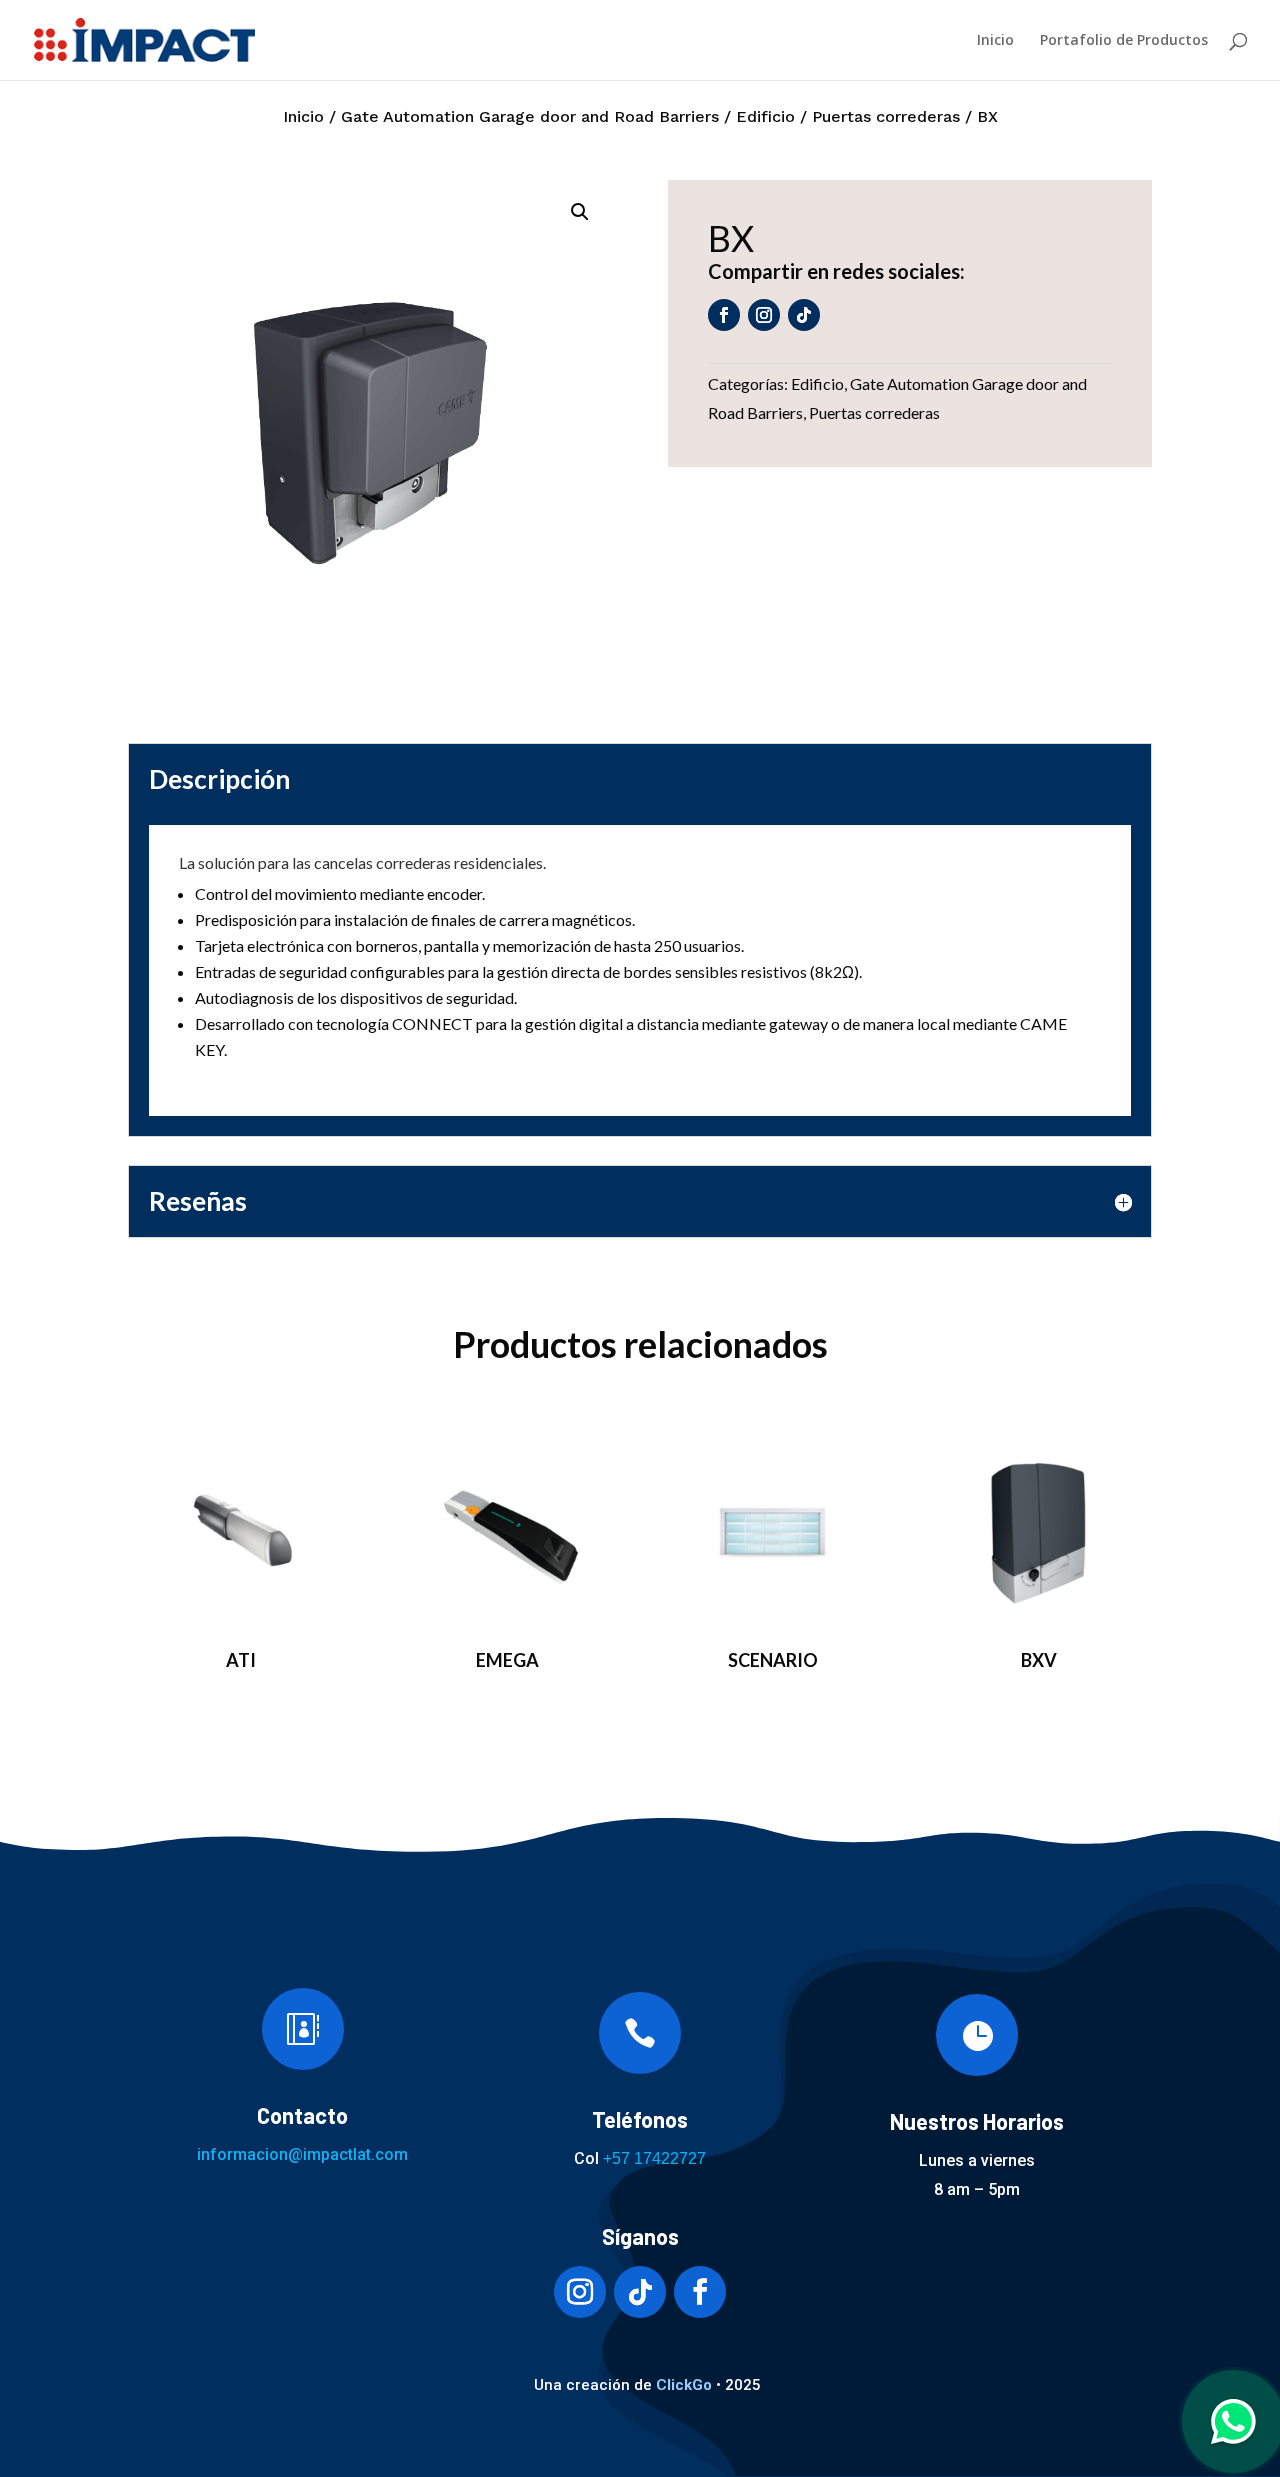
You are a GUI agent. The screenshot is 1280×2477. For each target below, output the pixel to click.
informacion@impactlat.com (302, 2154)
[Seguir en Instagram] (764, 315)
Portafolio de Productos (1124, 41)
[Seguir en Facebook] (724, 315)
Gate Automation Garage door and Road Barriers (530, 116)
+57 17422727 (654, 2158)
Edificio (765, 116)
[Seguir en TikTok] (804, 315)
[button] (580, 212)
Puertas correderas (886, 116)
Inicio (995, 41)
